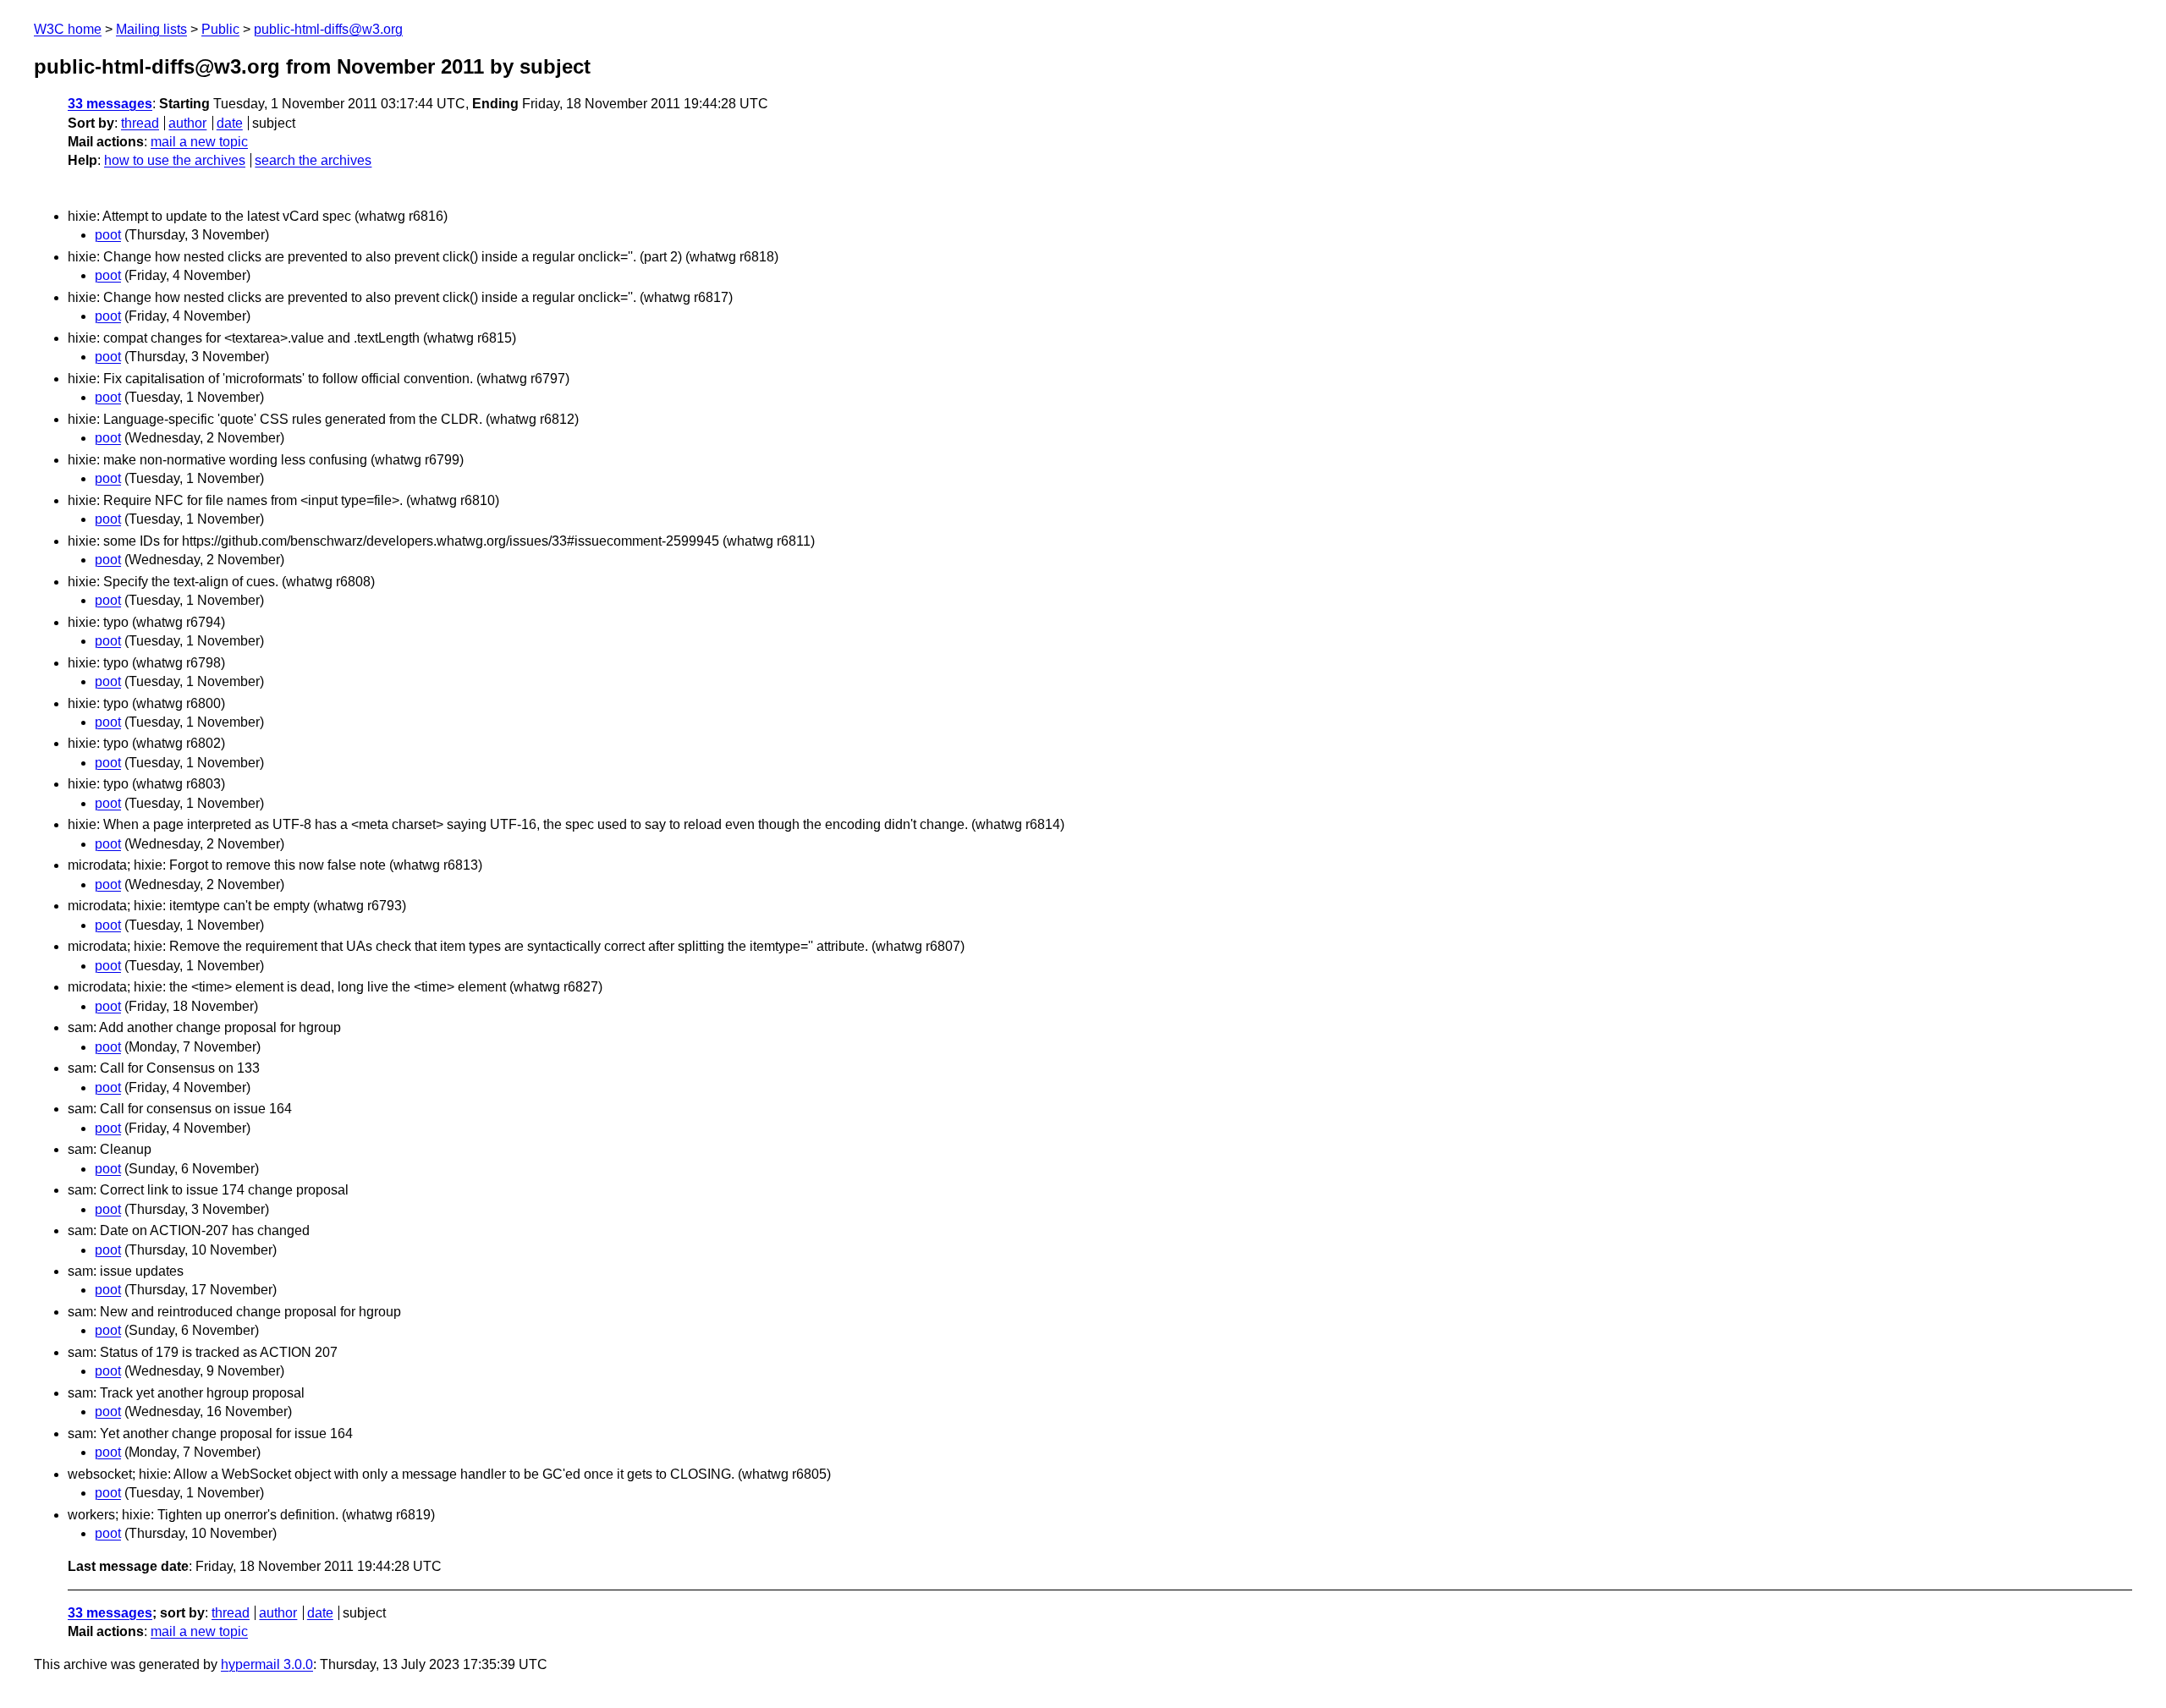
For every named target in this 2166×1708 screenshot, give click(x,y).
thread (140, 123)
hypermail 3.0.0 (267, 1664)
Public (220, 29)
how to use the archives (175, 160)
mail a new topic (199, 142)
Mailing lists (151, 29)
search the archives (313, 160)
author (187, 123)
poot (108, 235)
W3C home (68, 29)
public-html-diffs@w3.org (328, 29)
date (230, 123)
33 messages (110, 104)
